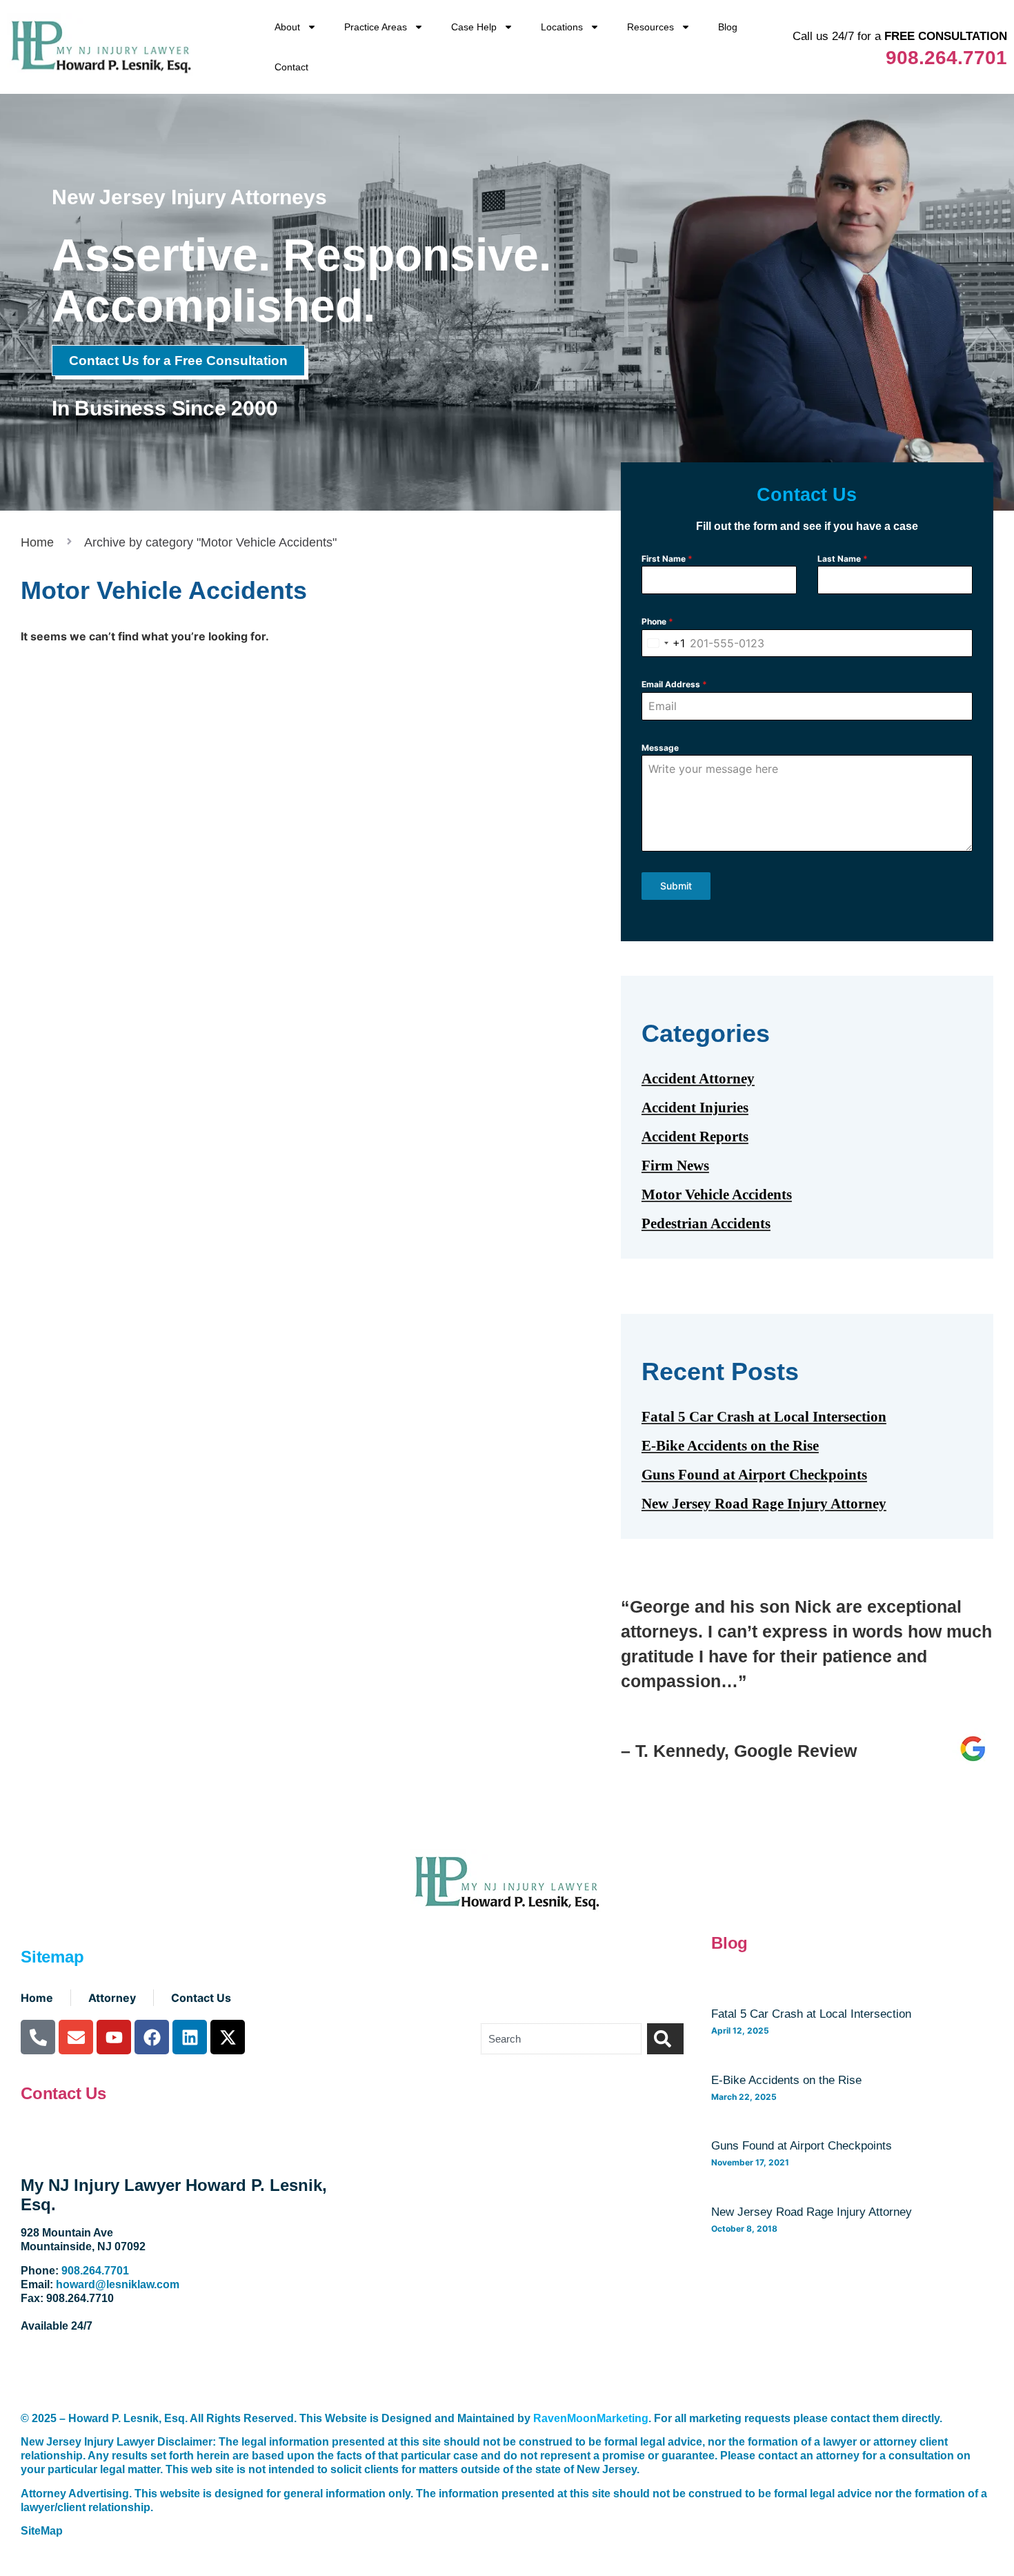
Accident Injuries (695, 1108)
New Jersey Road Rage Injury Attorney (764, 1504)
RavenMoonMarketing (591, 2418)
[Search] (665, 2039)
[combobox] (664, 643)
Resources (650, 27)
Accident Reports (695, 1137)
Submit (676, 886)
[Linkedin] (190, 2037)
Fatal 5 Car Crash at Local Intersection (764, 1417)
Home (37, 542)
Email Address (674, 684)
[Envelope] (76, 2037)
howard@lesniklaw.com (118, 2284)
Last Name (843, 559)
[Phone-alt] (38, 2037)
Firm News (675, 1166)
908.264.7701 (946, 58)
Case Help (474, 27)
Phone (657, 621)
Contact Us (63, 2093)
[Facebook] (152, 2037)
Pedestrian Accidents (706, 1223)
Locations (562, 27)
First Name (667, 559)
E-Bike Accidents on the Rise (730, 1446)
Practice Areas (376, 27)
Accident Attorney (698, 1079)
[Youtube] (114, 2037)
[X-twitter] (228, 2037)
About (287, 27)
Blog (728, 27)
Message (660, 748)
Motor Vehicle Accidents (717, 1194)
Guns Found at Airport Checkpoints (754, 1475)
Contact (291, 67)
